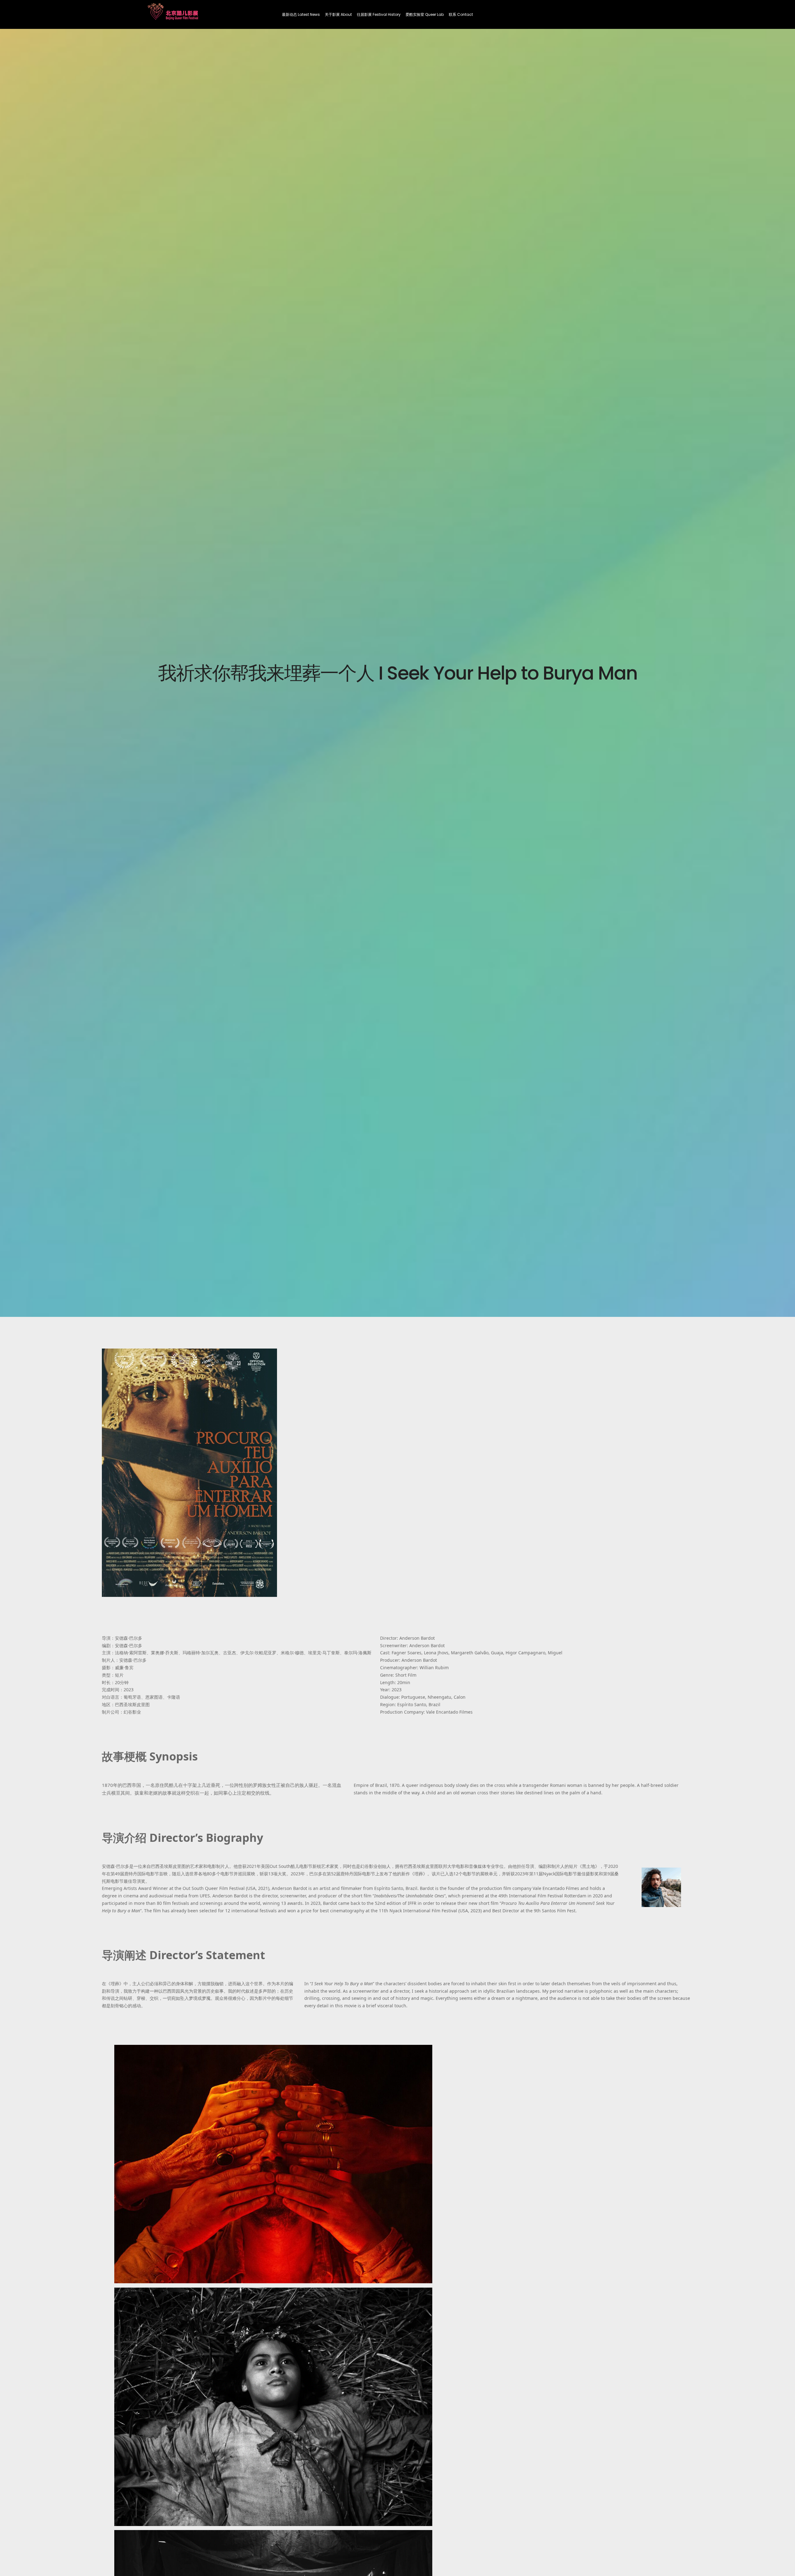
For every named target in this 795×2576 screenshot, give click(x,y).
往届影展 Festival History (379, 14)
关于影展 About (338, 14)
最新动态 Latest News (301, 14)
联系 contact (461, 14)
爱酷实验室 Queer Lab (425, 14)
